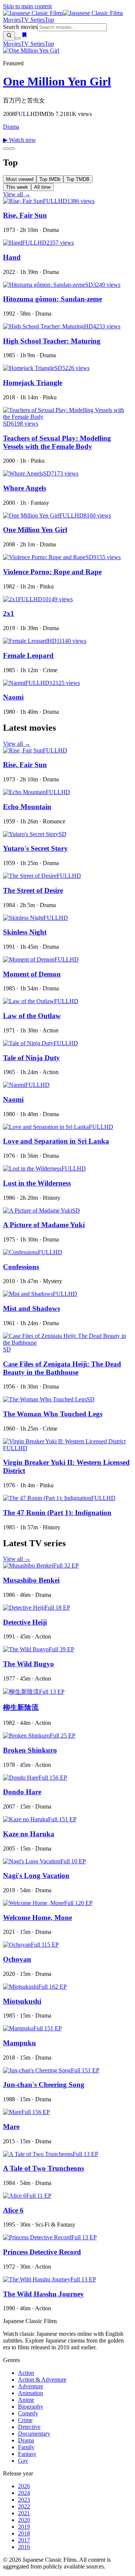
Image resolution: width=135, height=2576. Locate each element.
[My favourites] (24, 36)
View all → (17, 194)
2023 (24, 2500)
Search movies (20, 27)
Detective (29, 2427)
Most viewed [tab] (20, 179)
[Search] (9, 36)
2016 (24, 2547)
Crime (25, 2420)
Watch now (19, 140)
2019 (24, 2527)
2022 (24, 2506)
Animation (31, 2393)
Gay (23, 2461)
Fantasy (27, 2454)
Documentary (34, 2434)
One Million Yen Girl (57, 81)
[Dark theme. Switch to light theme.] (18, 38)
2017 (24, 2540)
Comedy (28, 2413)
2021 (24, 2513)
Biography (31, 2407)
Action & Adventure (42, 2380)
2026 (24, 2486)
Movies (12, 20)
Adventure (31, 2386)
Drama (11, 127)
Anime (26, 2400)
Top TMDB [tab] (78, 179)
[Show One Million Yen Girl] (6, 149)
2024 (24, 2493)
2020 (24, 2520)
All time (42, 187)
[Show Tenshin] (12, 149)
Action (26, 2373)
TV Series (33, 20)
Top (49, 20)
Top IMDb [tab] (50, 179)
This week (17, 187)
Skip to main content (27, 6)
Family (26, 2447)
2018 (24, 2533)
